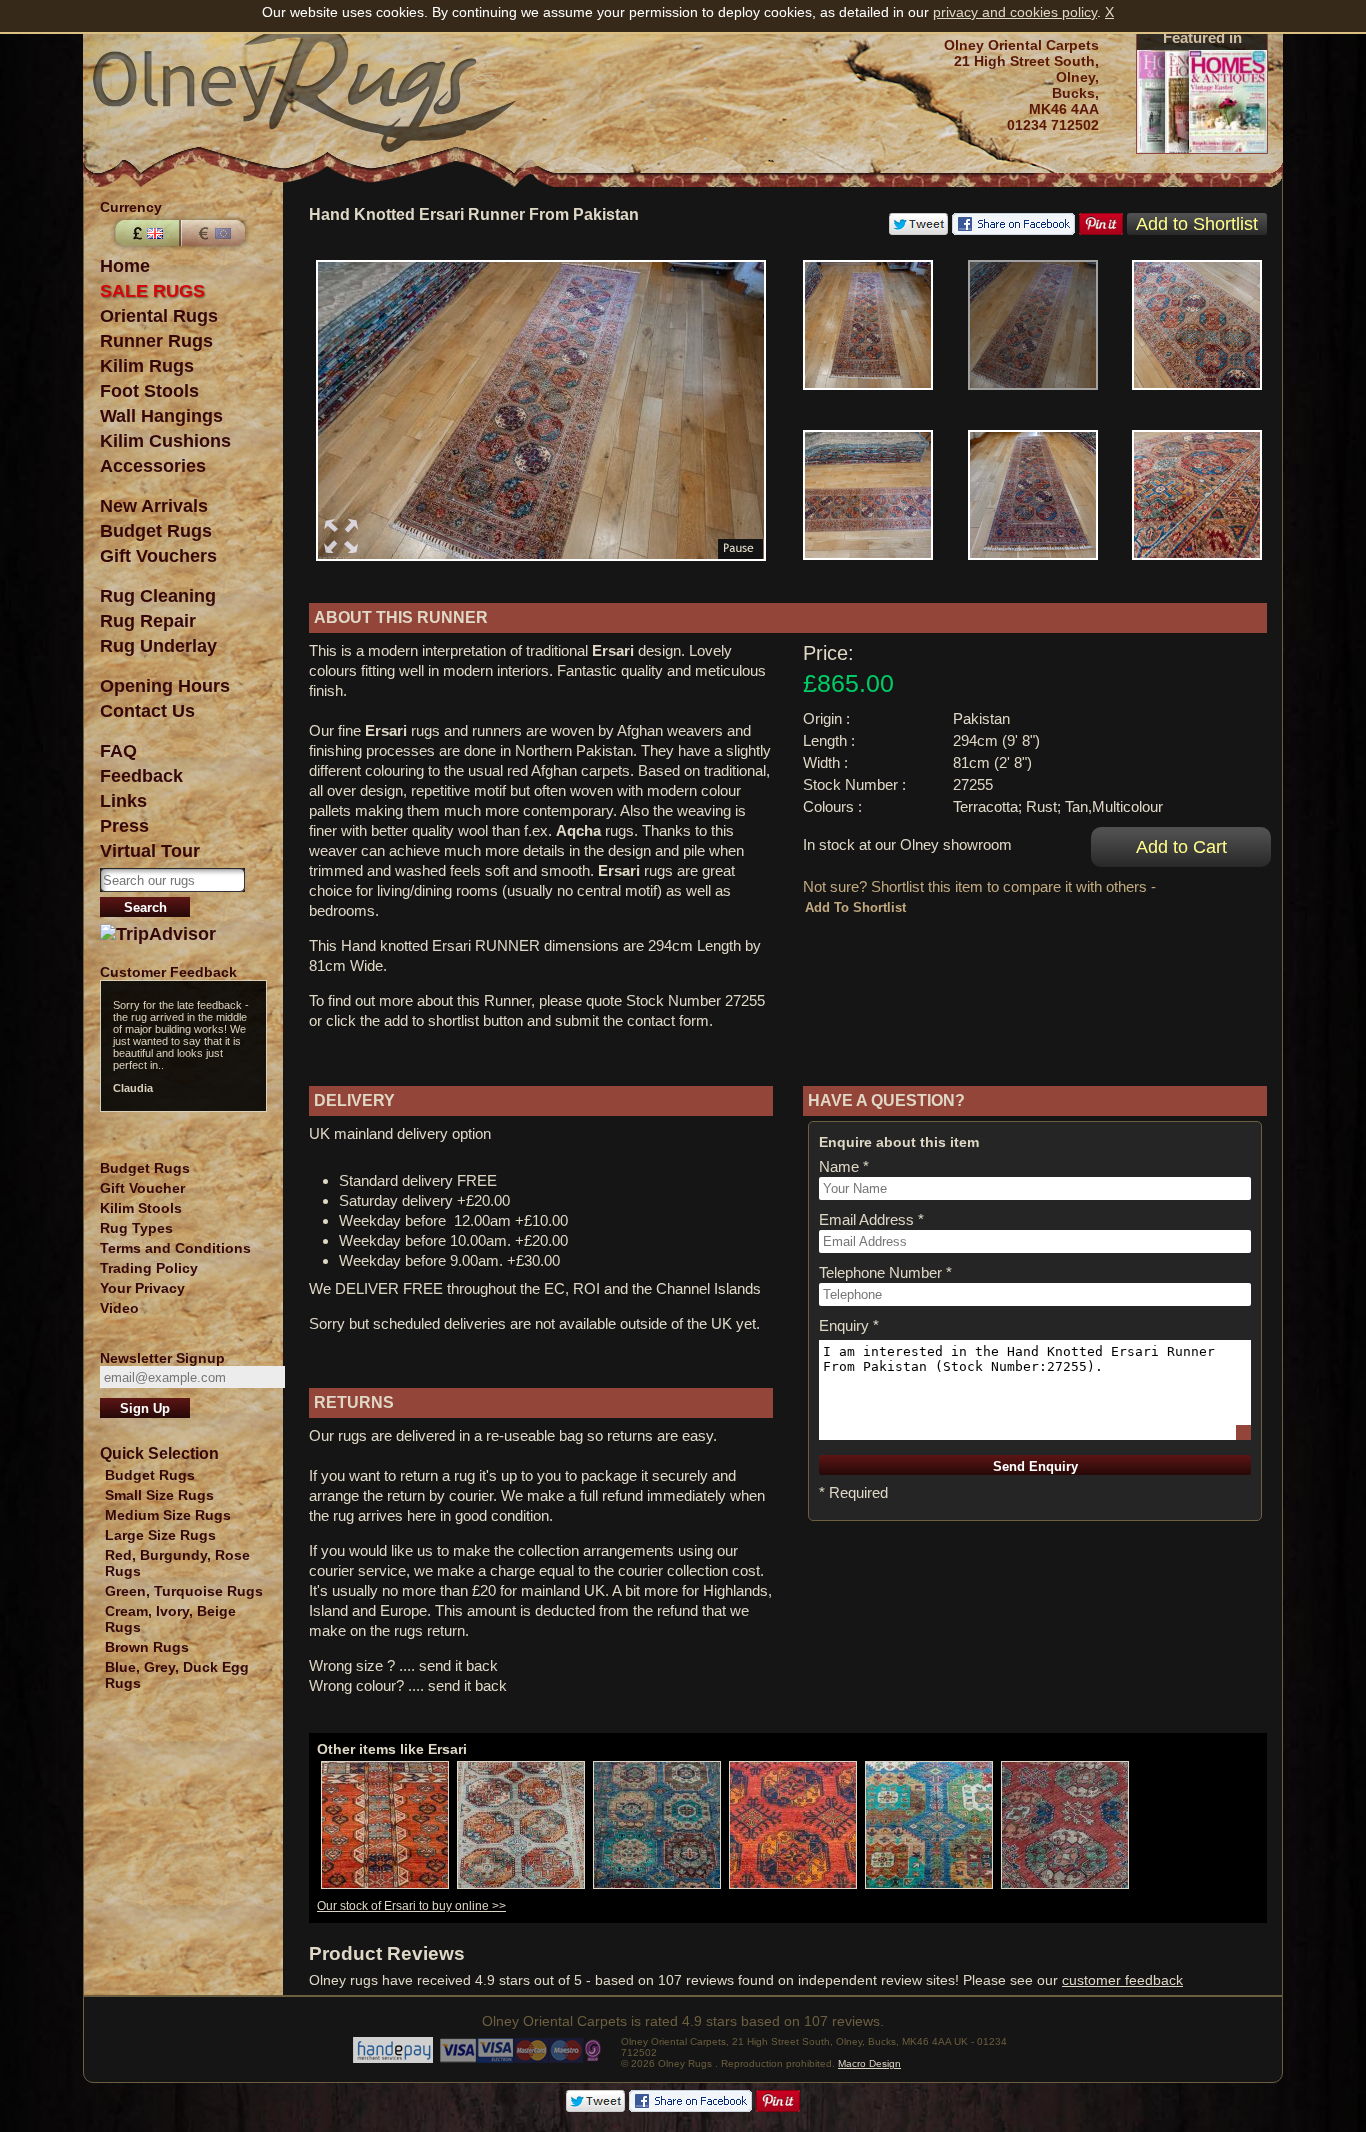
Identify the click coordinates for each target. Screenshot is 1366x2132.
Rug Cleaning (158, 596)
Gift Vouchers (158, 556)
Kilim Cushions (165, 441)
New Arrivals (154, 506)
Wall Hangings (161, 416)
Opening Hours (165, 686)
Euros (215, 233)
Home (125, 266)
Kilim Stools (141, 1208)
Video (119, 1308)
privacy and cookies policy (1015, 12)
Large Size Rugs (160, 1535)
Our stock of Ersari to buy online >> (411, 1906)
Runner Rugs (156, 341)
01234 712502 (1053, 125)
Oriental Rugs (159, 316)
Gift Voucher (142, 1188)
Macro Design (869, 2063)
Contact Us (147, 711)
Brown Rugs (147, 1647)
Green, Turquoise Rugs (184, 1591)
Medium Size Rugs (168, 1515)
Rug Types (136, 1228)
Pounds (145, 233)
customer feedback (1122, 1980)
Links (123, 801)
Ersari (613, 650)
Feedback (141, 776)
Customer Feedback (168, 972)
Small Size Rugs (159, 1495)
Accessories (153, 466)
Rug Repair (148, 621)
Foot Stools (149, 391)
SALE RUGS (152, 291)
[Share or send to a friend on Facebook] (1013, 230)
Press (124, 826)
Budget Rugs (156, 531)
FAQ (118, 751)
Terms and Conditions (175, 1248)
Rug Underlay (158, 646)
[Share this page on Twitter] (918, 230)
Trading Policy (149, 1268)
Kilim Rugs (147, 366)
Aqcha (578, 830)
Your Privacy (142, 1288)
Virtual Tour (150, 851)
